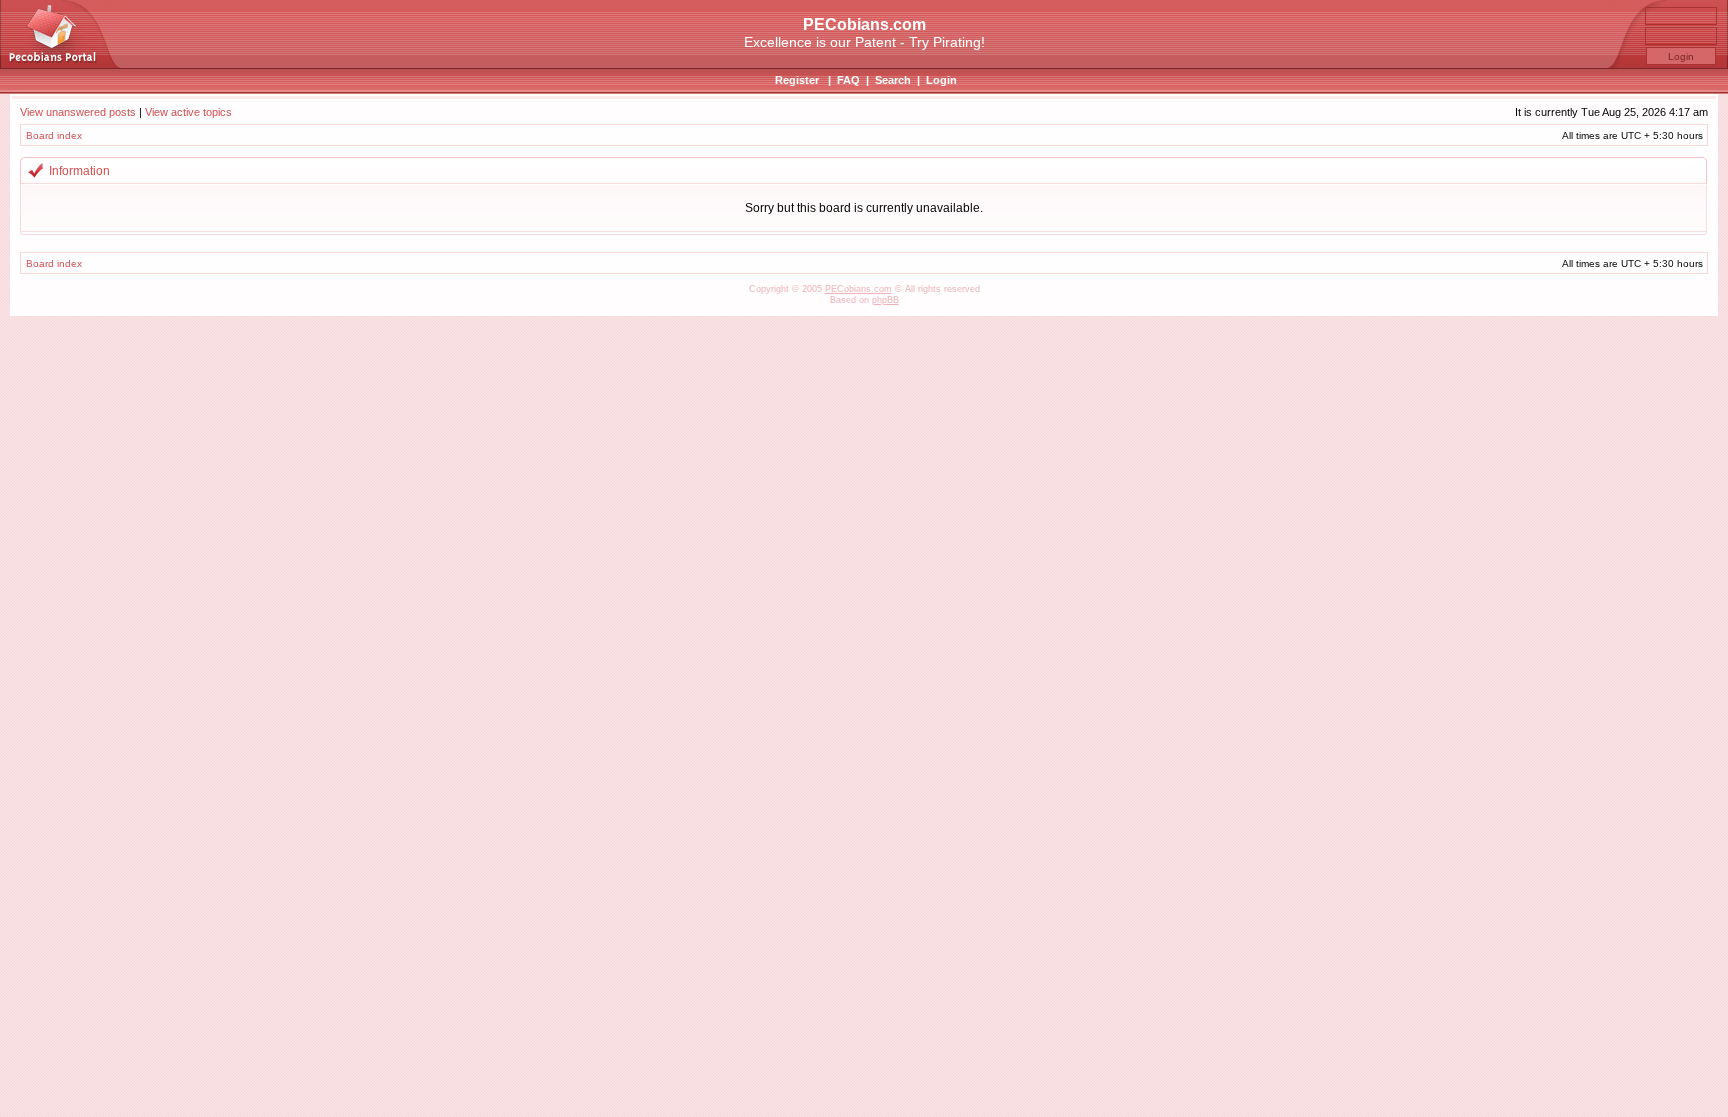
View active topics (188, 112)
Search (893, 80)
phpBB (885, 300)
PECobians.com (858, 289)
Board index (54, 135)
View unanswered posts (78, 112)
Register (797, 80)
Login (941, 80)
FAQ (848, 80)
